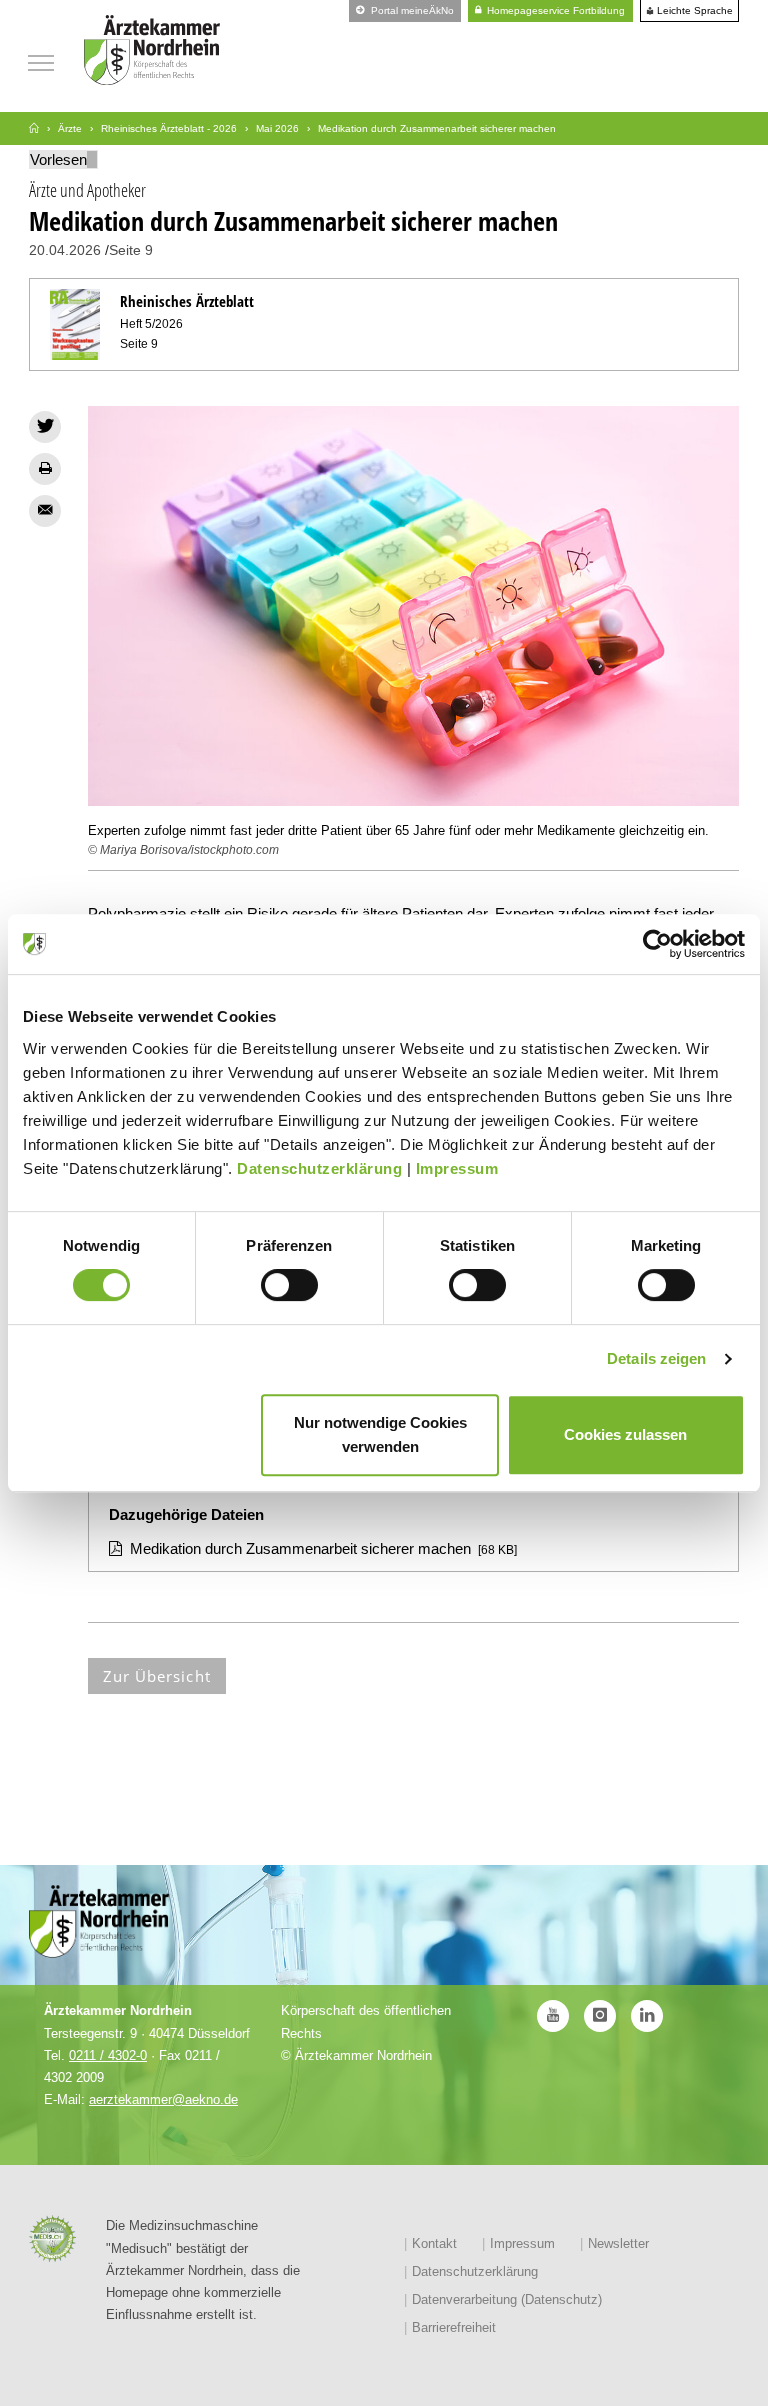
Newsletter (618, 2243)
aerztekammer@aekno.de (163, 2099)
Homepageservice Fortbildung (554, 10)
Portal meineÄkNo (411, 10)
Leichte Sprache (693, 11)
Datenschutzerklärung (319, 1168)
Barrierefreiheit (454, 2327)
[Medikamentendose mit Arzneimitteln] (413, 606)
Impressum (457, 1168)
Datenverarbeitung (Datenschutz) (507, 2299)
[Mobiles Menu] (41, 60)
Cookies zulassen (625, 1434)
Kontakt (434, 2243)
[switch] (289, 1285)
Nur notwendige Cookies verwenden (380, 1434)
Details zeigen (656, 1358)
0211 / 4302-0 (108, 2055)
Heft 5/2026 (151, 324)
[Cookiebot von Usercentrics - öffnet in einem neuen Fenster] (657, 944)
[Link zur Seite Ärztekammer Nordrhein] (34, 128)
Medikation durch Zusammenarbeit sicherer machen (300, 1548)
